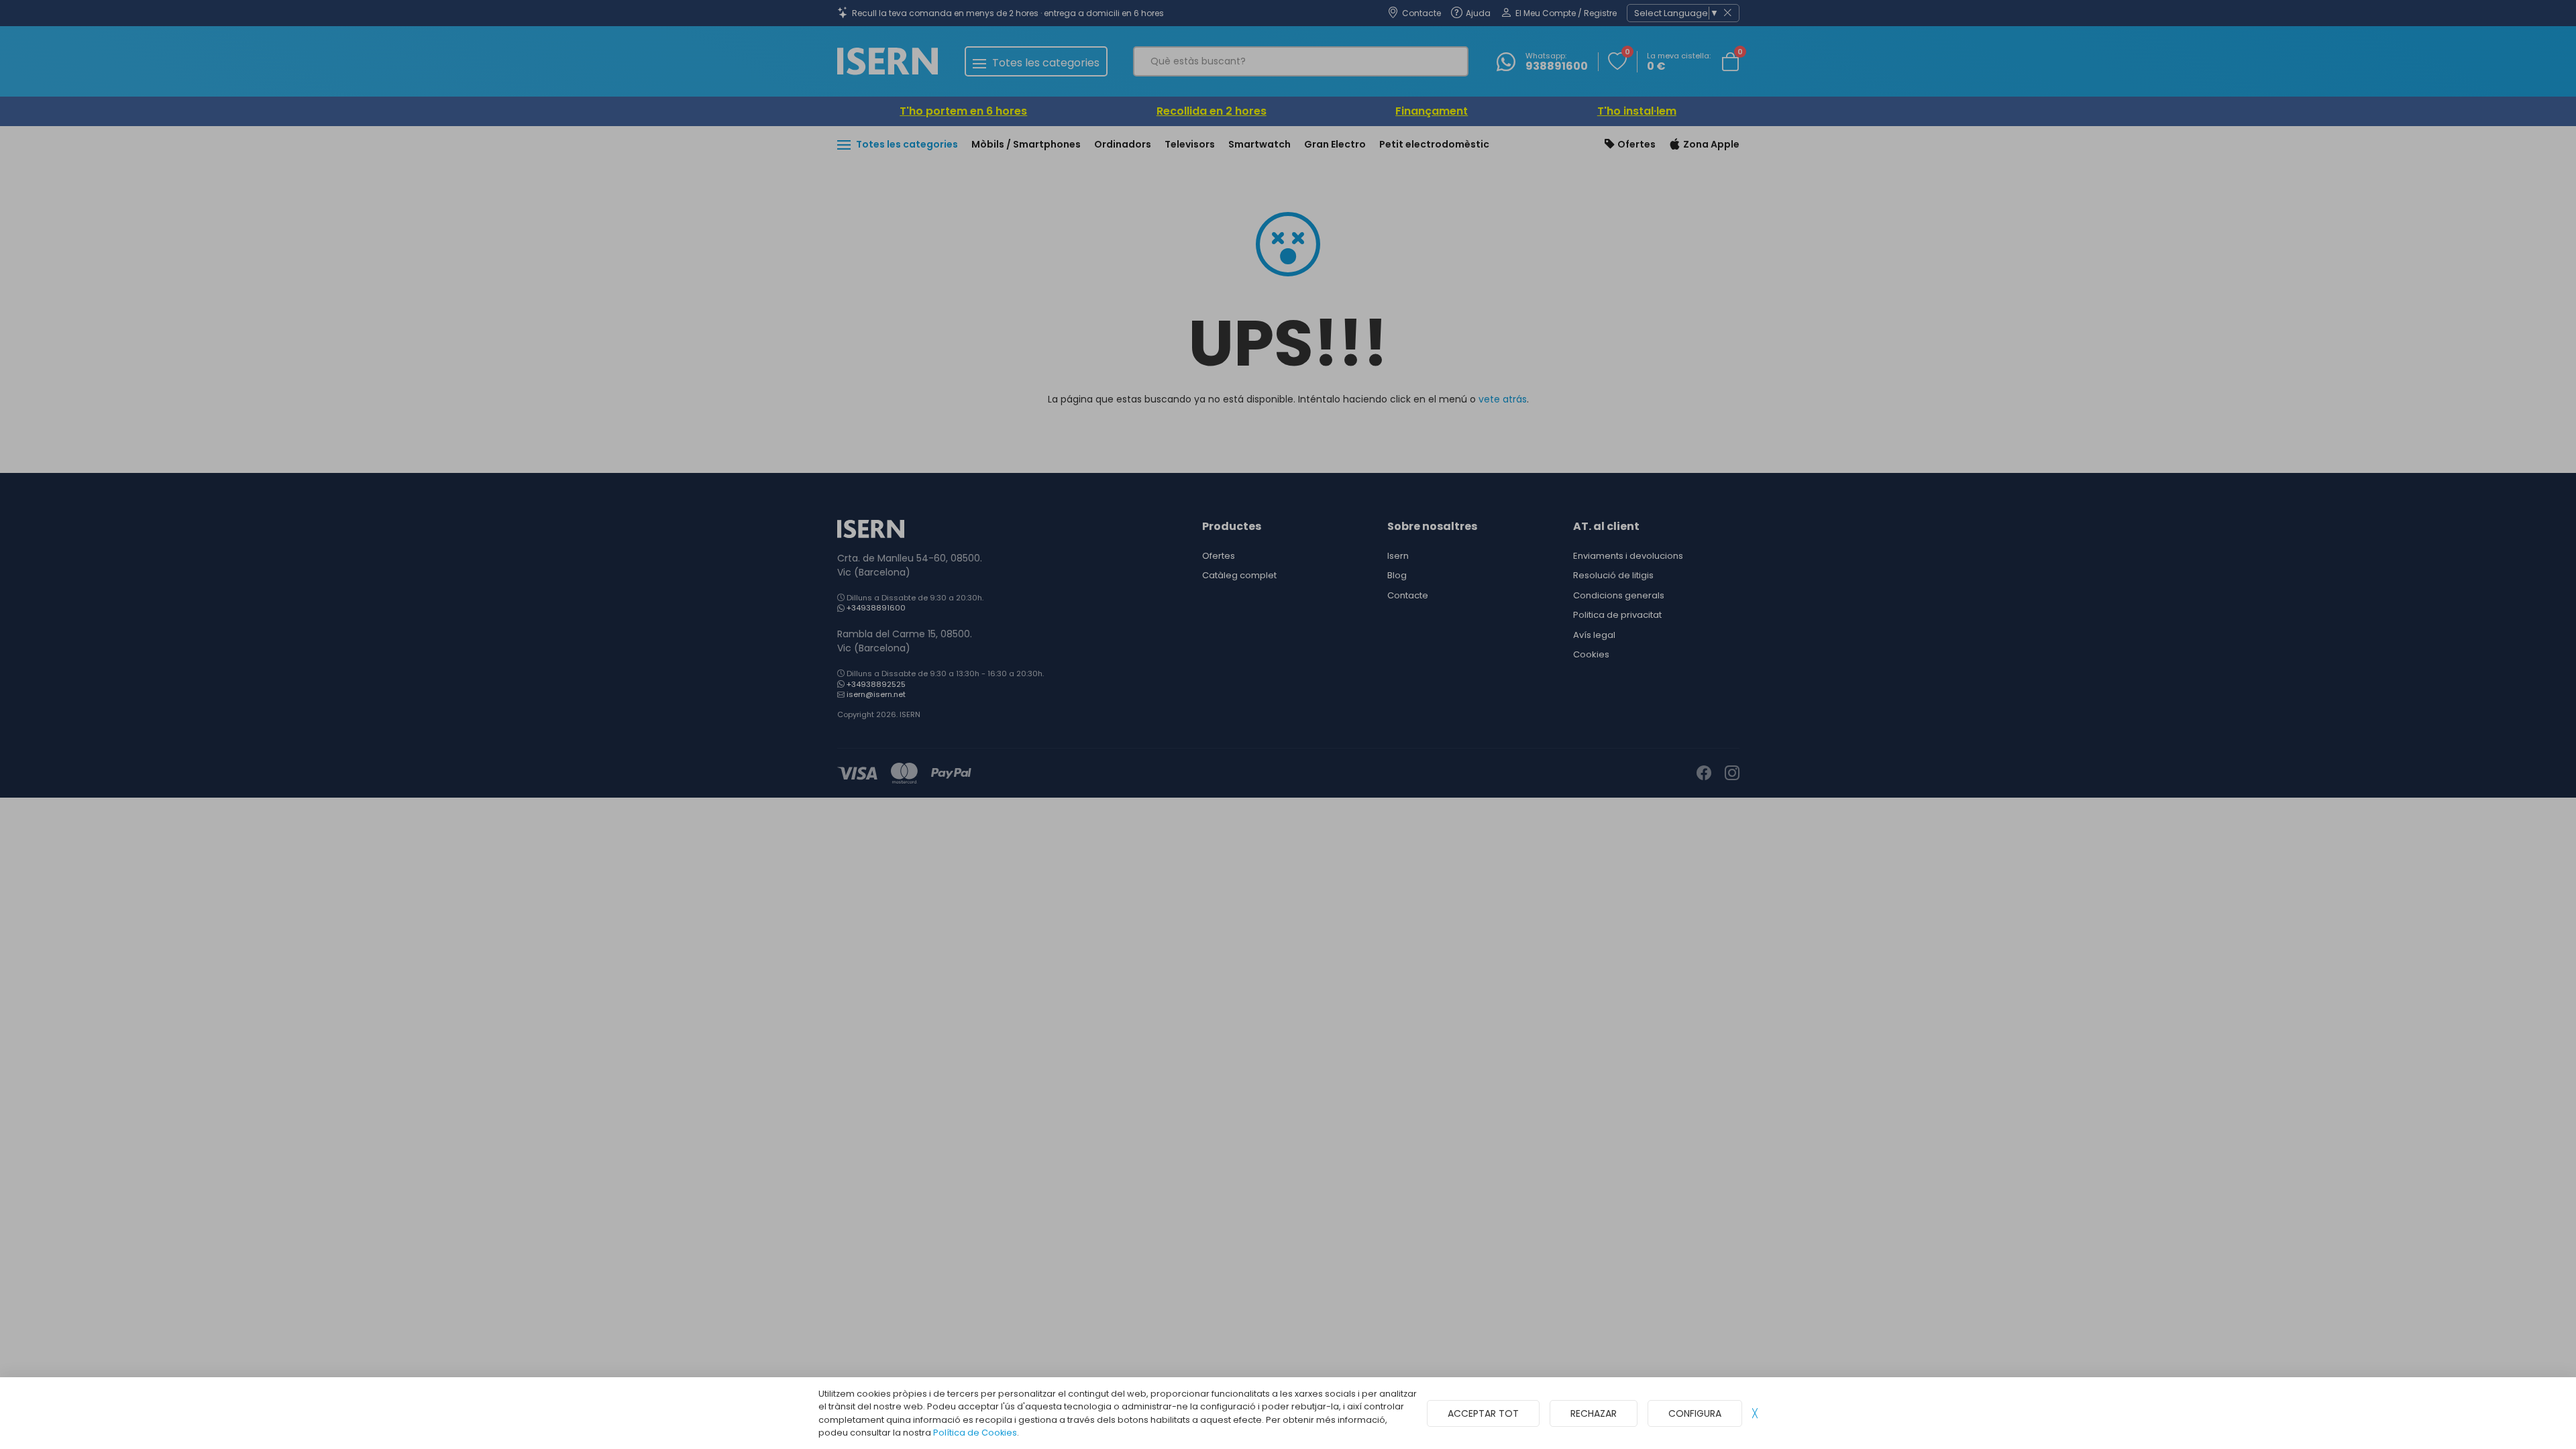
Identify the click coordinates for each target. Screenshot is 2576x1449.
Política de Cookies (975, 1433)
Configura (1695, 1413)
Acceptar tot (1483, 1413)
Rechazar (1594, 1413)
